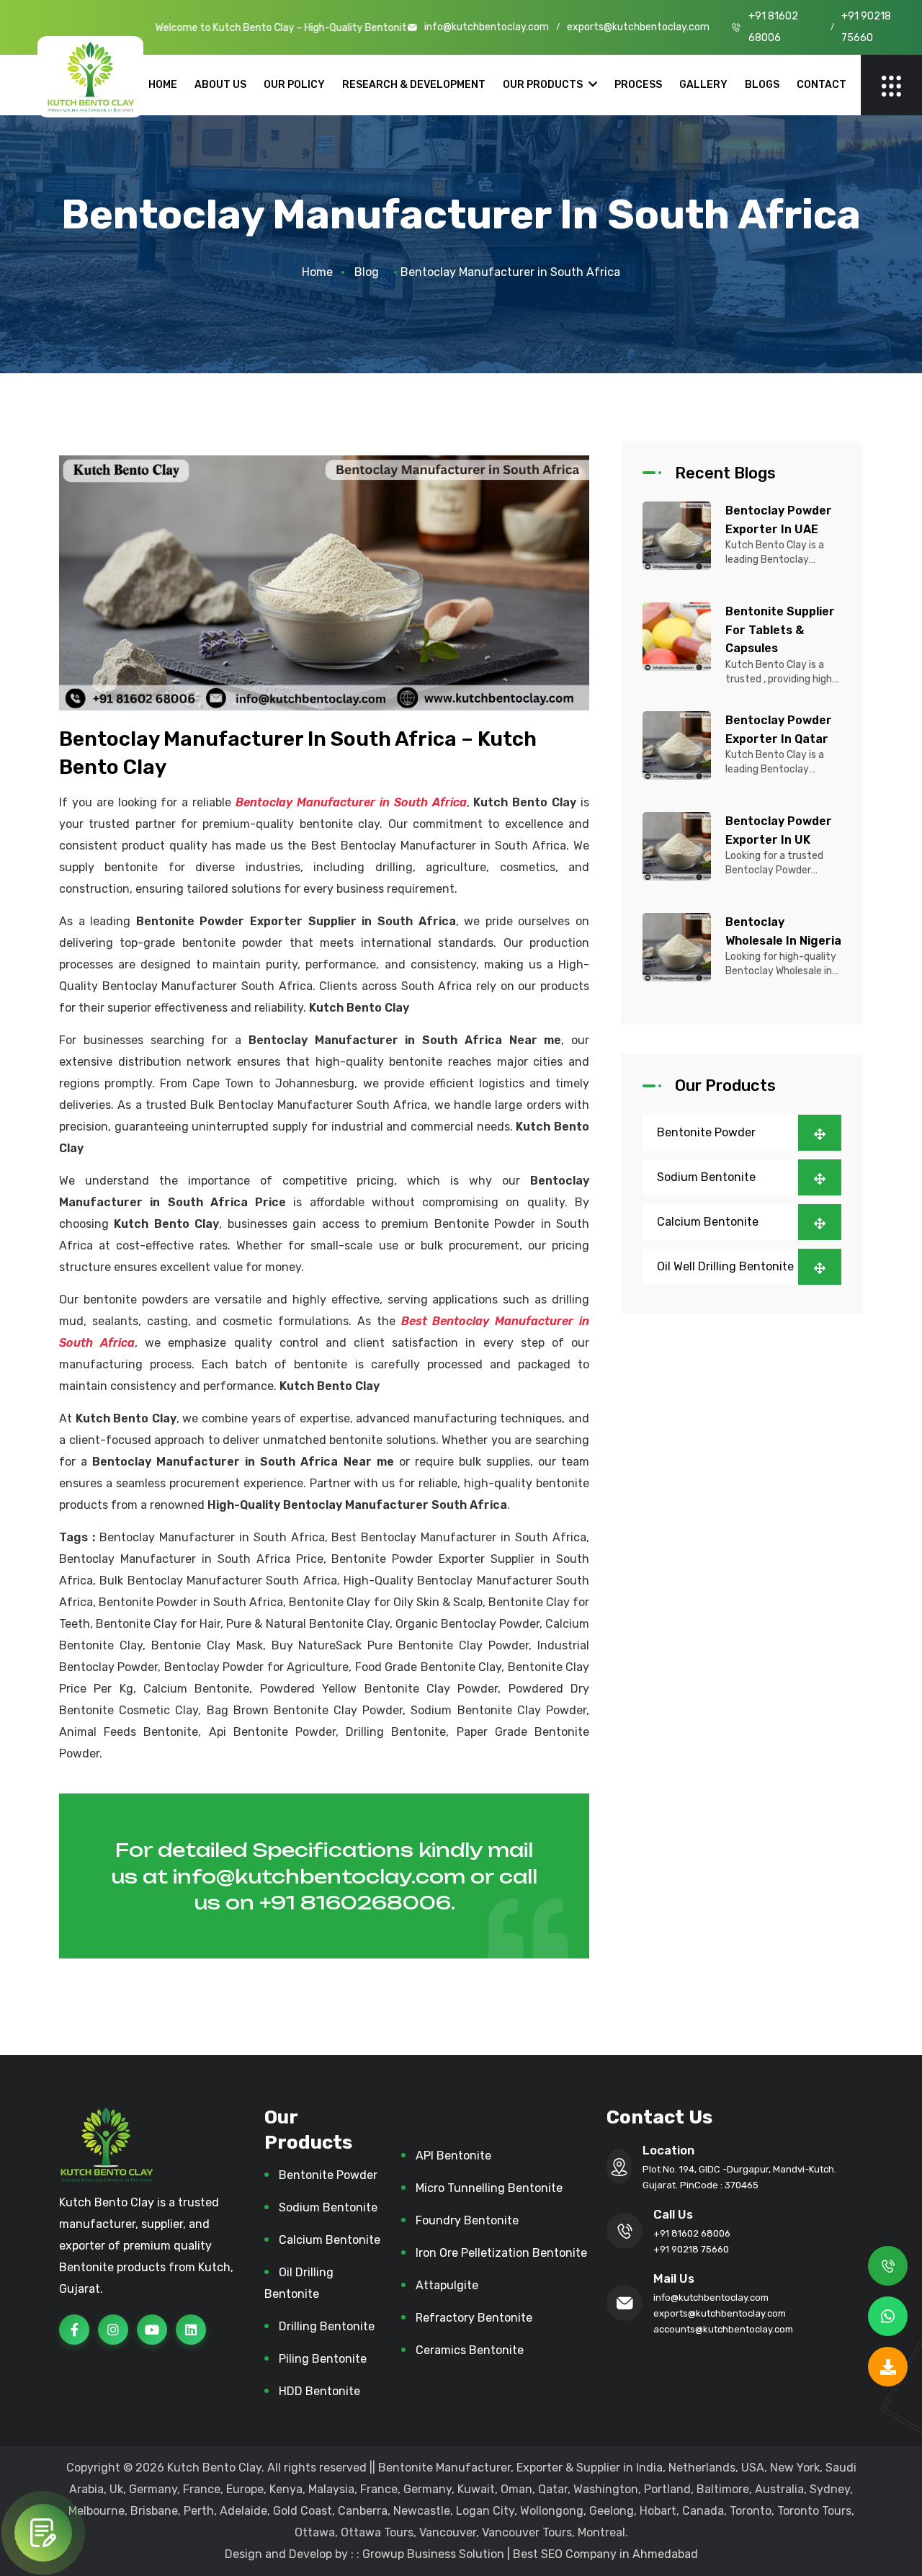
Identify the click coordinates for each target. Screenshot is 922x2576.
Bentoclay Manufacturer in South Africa (351, 802)
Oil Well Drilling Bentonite (725, 1266)
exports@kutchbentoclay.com (638, 27)
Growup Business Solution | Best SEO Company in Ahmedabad (530, 2554)
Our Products (544, 85)
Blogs (762, 85)
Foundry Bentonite (467, 2220)
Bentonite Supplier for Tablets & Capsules (780, 630)
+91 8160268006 (355, 1902)
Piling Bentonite (323, 2359)
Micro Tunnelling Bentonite (489, 2188)
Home (163, 85)
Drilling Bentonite (327, 2326)
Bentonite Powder (706, 1132)
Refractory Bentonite (474, 2318)
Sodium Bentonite (706, 1176)
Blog (367, 272)
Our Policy (294, 85)
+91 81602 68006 (773, 27)
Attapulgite (447, 2285)
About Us (220, 85)
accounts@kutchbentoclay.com (723, 2329)
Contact (822, 85)
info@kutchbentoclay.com (487, 27)
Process (638, 85)
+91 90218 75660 (866, 27)
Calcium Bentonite (708, 1221)
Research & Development (414, 85)
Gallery (703, 85)
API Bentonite (453, 2156)
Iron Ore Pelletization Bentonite (501, 2253)
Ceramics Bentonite (470, 2350)
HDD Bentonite (319, 2391)
